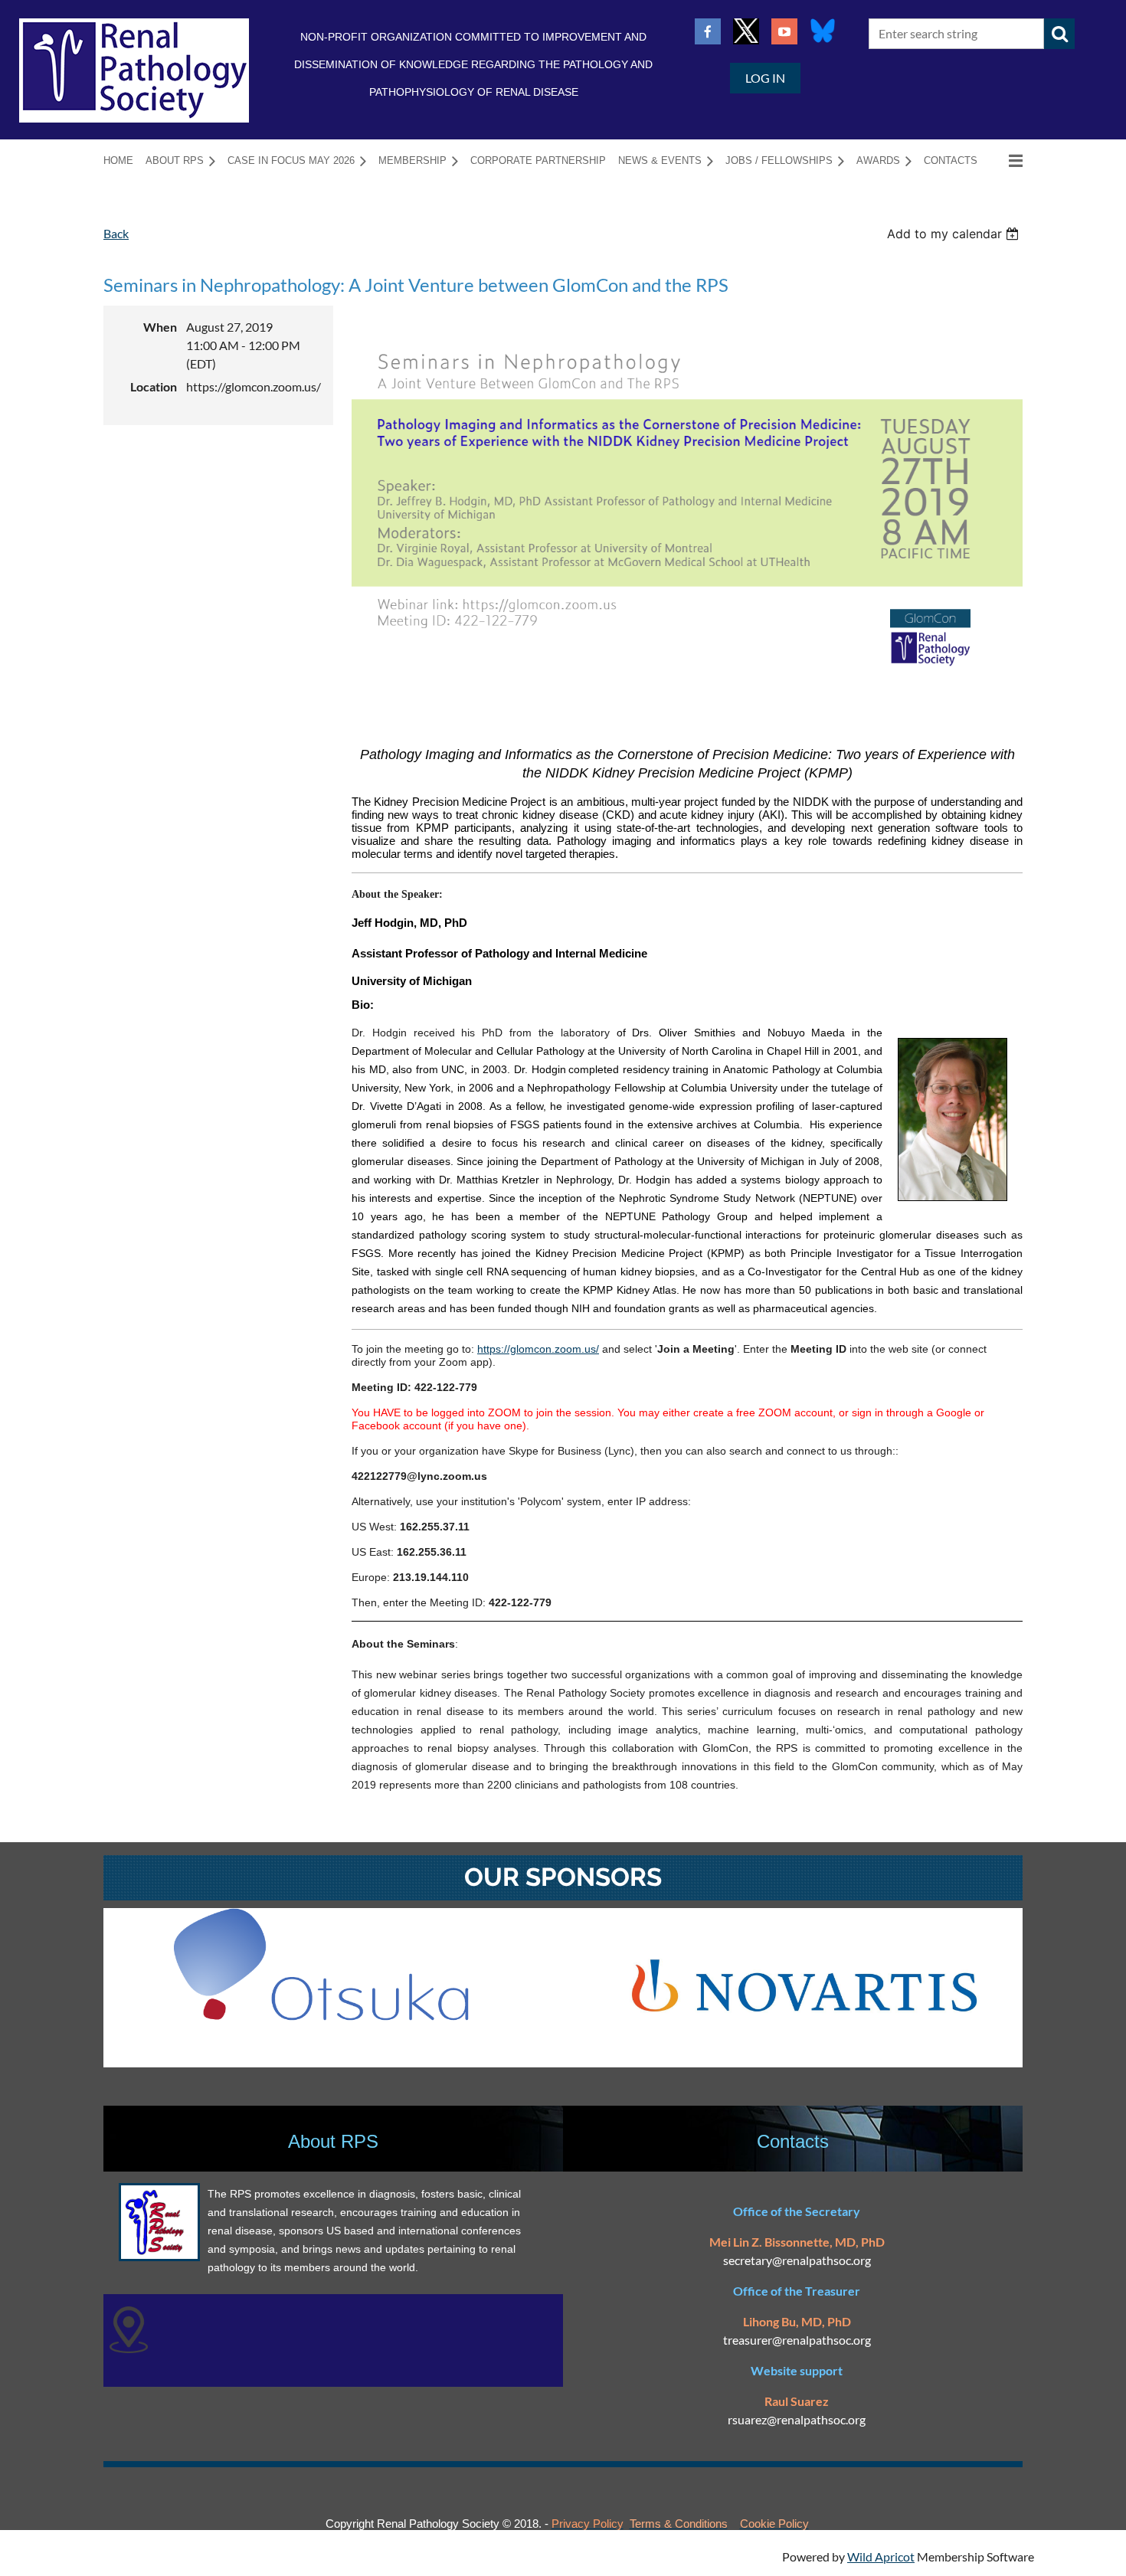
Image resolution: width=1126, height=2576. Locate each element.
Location (154, 386)
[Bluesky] (823, 31)
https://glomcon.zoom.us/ (538, 1349)
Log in (765, 78)
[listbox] (955, 234)
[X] (746, 31)
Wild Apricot (881, 2556)
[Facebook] (708, 31)
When (160, 327)
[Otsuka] (321, 2016)
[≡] (1006, 160)
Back (116, 233)
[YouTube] (784, 31)
